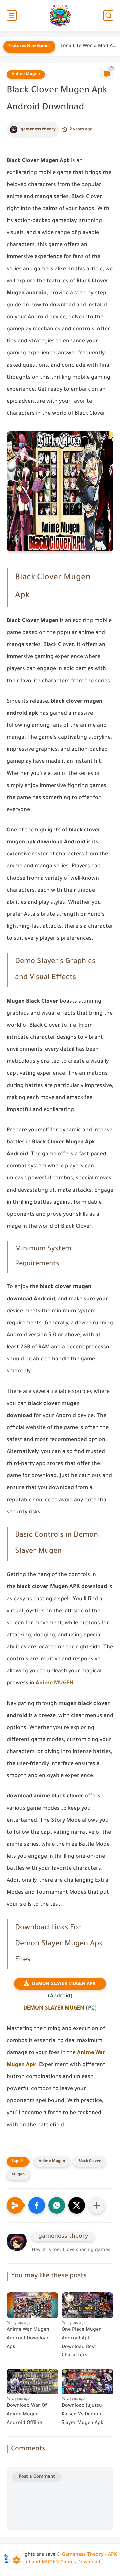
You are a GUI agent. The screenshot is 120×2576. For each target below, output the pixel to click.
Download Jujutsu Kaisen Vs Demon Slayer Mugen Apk (82, 2415)
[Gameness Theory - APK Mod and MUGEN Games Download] (60, 16)
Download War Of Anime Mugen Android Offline (27, 2415)
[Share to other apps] (97, 2205)
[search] (108, 16)
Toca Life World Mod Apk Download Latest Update (88, 46)
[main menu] (12, 16)
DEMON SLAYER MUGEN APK (64, 1984)
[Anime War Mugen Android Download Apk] (32, 2304)
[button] (37, 2205)
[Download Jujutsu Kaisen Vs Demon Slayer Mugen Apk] (87, 2380)
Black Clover (89, 2161)
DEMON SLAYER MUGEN (54, 2008)
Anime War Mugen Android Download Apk (28, 2338)
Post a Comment (37, 2477)
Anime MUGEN (55, 1683)
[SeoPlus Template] (7, 2555)
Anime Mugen (26, 74)
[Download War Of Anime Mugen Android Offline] (32, 2380)
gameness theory (38, 130)
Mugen (18, 2175)
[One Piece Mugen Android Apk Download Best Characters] (87, 2304)
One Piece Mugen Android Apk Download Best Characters (82, 2343)
